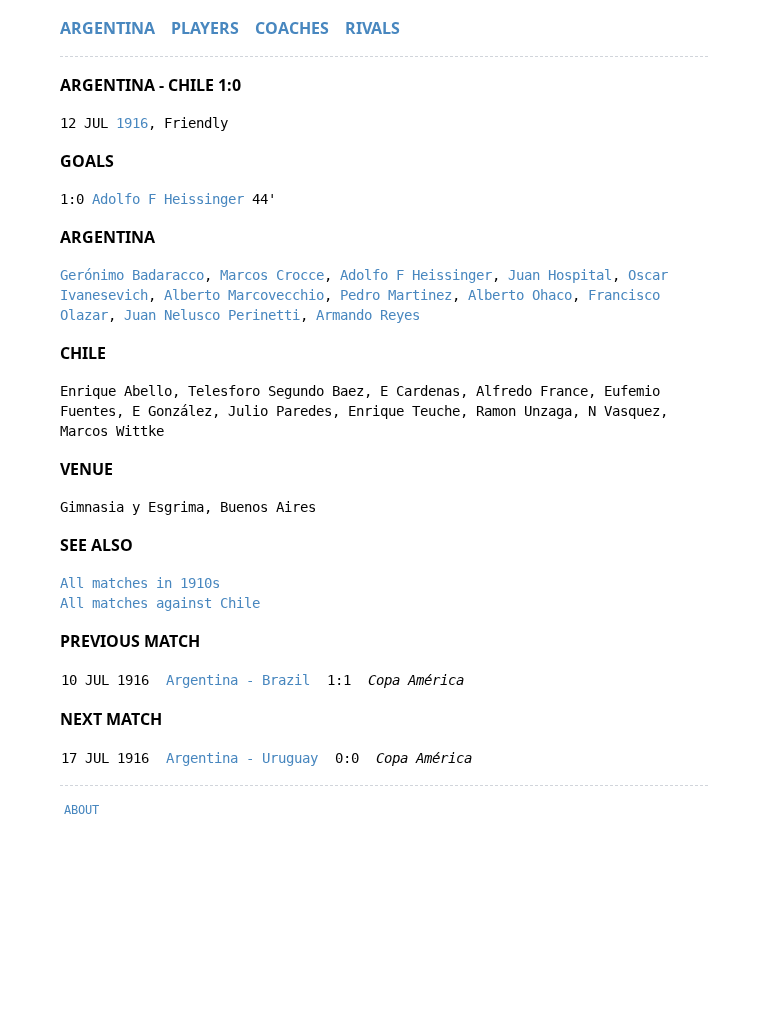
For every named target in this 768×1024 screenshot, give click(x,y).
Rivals (372, 28)
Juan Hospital (560, 275)
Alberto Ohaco (520, 295)
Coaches (292, 28)
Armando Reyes (368, 315)
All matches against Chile (160, 603)
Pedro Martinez (396, 295)
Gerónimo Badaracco (132, 275)
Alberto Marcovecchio (244, 295)
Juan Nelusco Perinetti (212, 315)
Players (205, 28)
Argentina (107, 28)
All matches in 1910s (140, 583)
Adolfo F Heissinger (168, 199)
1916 (132, 123)
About (81, 810)
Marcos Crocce (272, 275)
